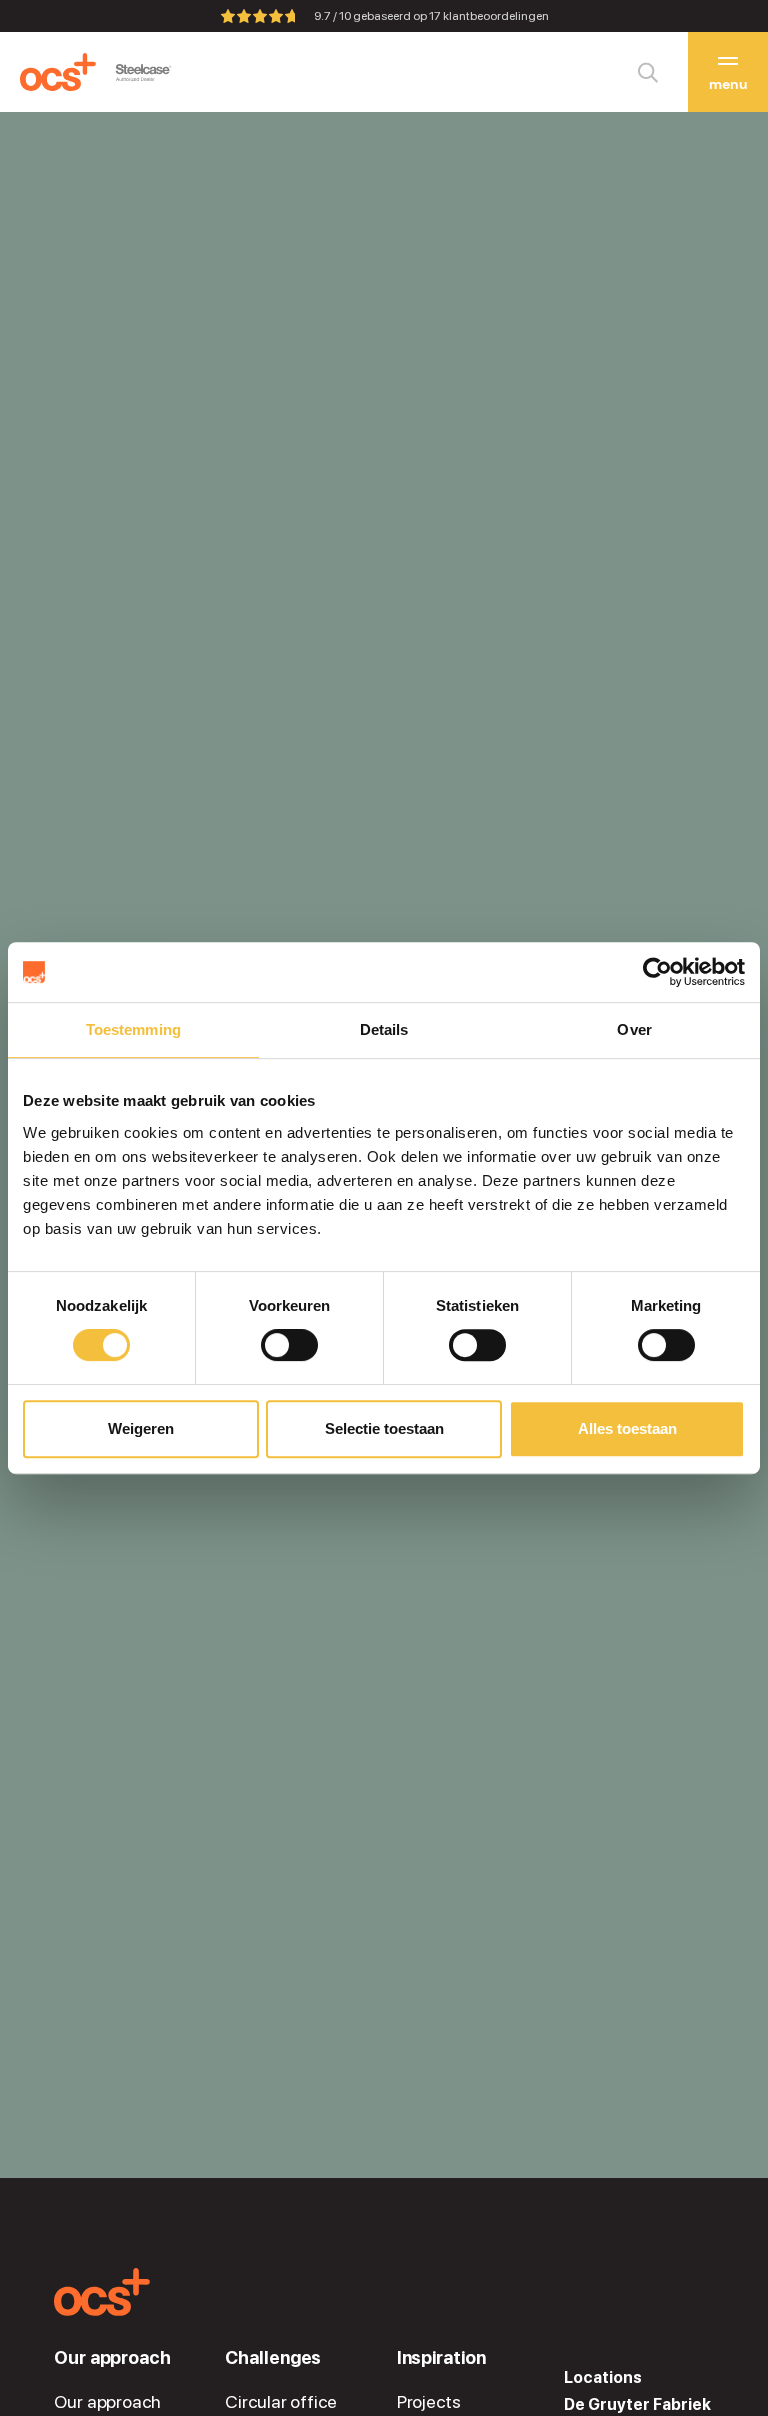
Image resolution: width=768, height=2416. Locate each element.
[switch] (289, 1345)
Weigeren (141, 1428)
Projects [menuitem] (429, 2402)
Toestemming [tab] (133, 1029)
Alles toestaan (627, 1428)
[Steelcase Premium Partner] (143, 72)
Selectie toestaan (384, 1428)
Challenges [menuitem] (273, 2358)
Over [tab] (634, 1029)
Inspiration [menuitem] (441, 2358)
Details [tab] (384, 1029)
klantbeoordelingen (489, 16)
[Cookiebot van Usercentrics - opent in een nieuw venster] (657, 972)
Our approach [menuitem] (112, 2358)
